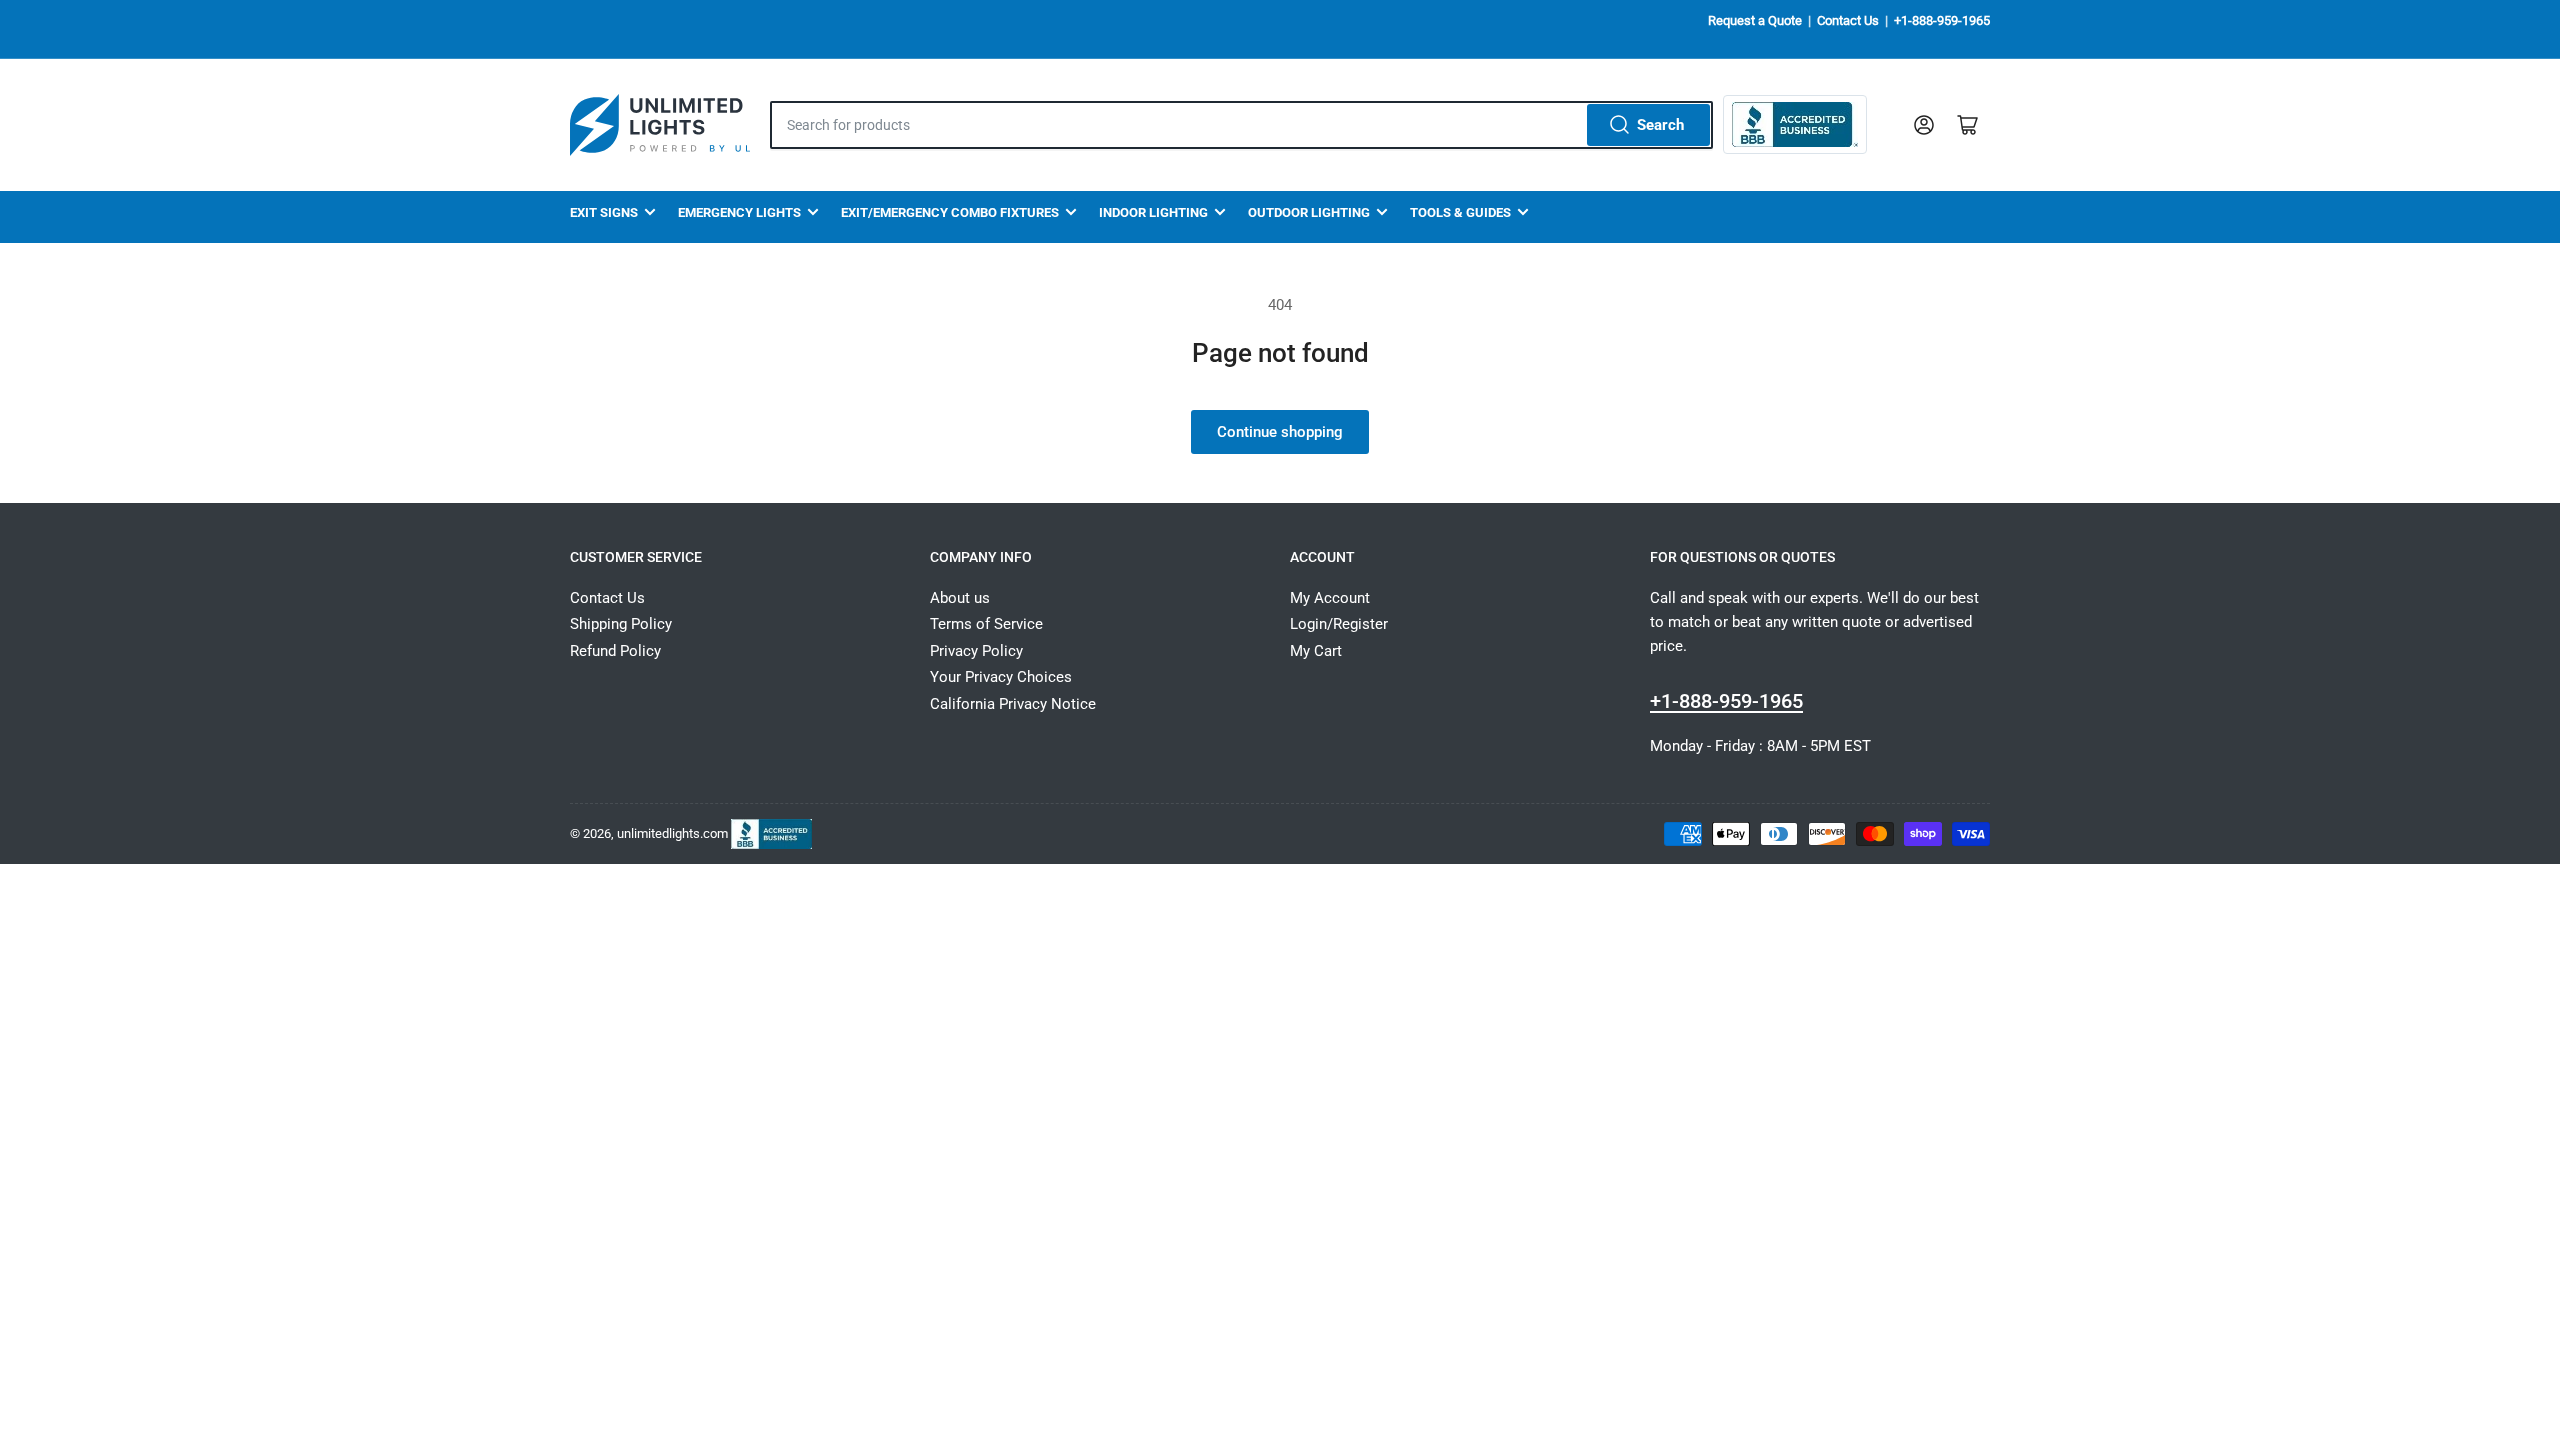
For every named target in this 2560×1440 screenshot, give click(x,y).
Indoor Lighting (1153, 212)
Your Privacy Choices (1001, 677)
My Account (1330, 598)
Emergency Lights (739, 212)
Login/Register (1339, 624)
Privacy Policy (976, 651)
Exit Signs (604, 212)
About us (960, 598)
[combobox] (1241, 125)
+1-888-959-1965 (1942, 20)
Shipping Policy (621, 624)
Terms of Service (986, 624)
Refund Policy (615, 651)
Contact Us (1848, 20)
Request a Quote (1755, 20)
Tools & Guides (1460, 212)
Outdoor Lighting (1309, 212)
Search (1660, 125)
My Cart (1316, 651)
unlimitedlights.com (672, 832)
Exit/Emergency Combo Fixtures (950, 212)
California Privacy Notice (1013, 704)
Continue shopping (1280, 432)
